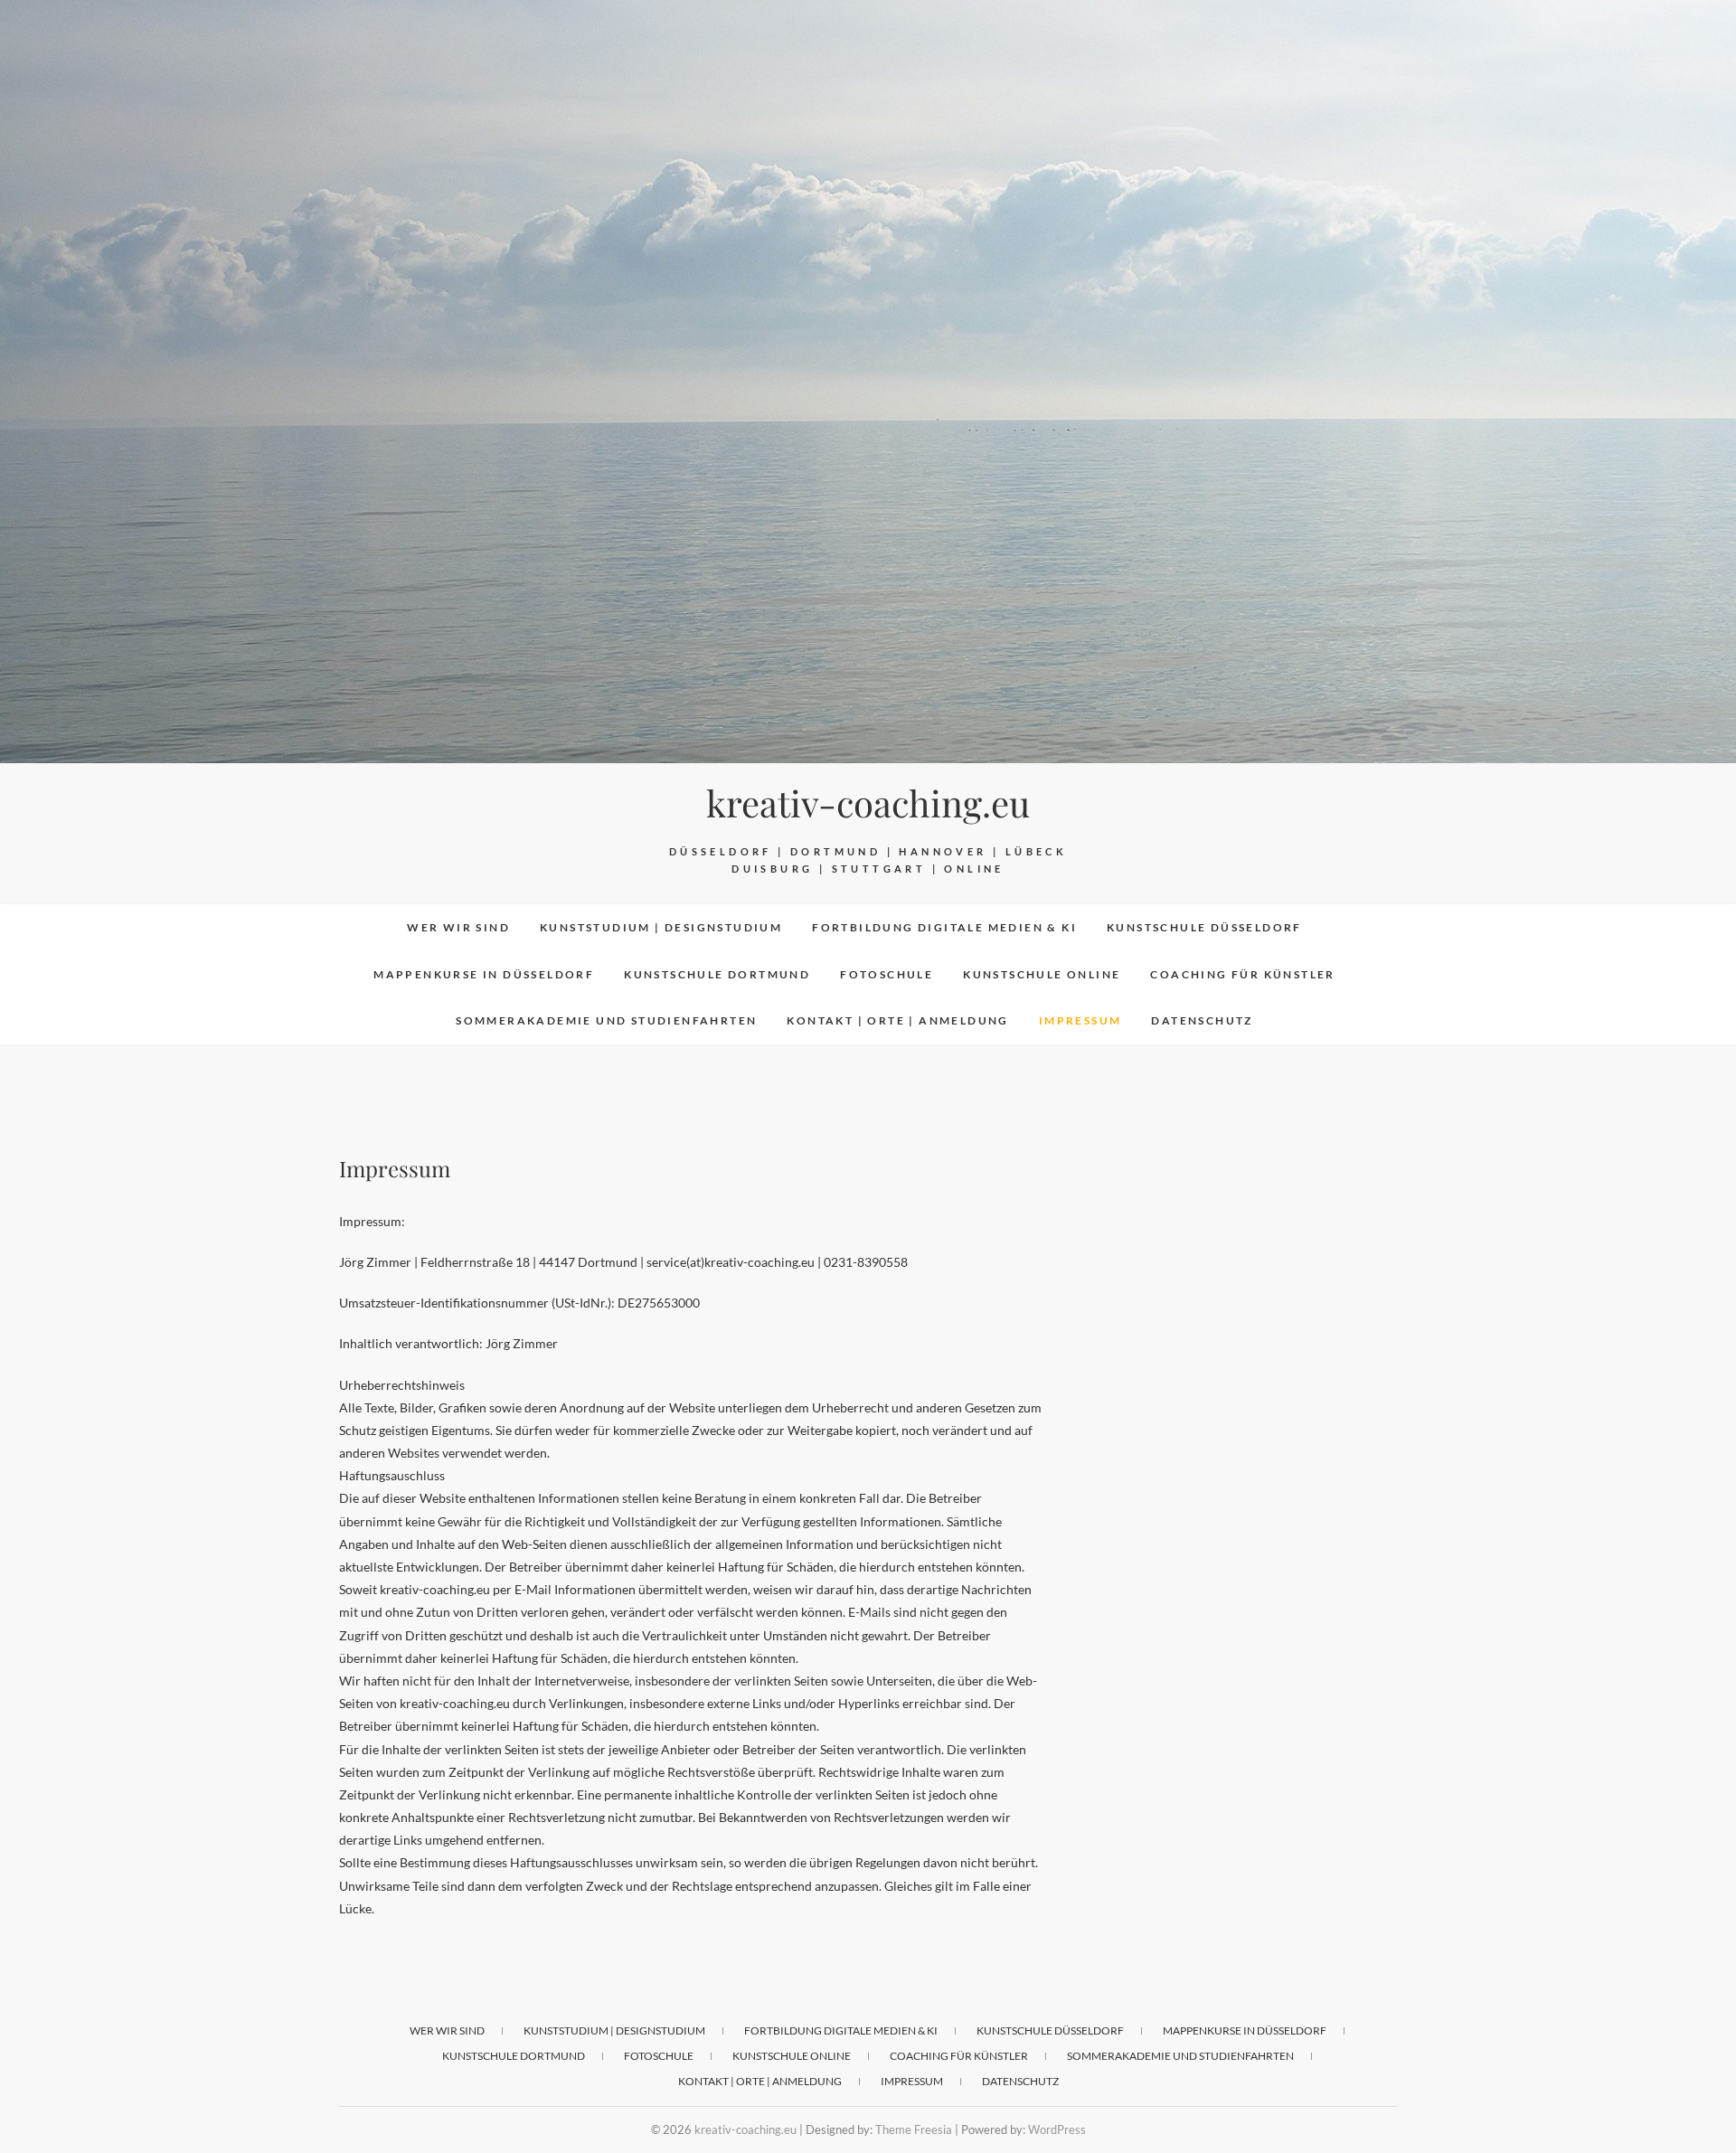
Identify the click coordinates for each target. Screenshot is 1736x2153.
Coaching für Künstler (1242, 974)
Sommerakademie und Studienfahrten (606, 1020)
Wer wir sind (458, 927)
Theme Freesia (914, 2129)
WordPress (1057, 2129)
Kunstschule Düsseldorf (1204, 927)
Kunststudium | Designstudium (661, 927)
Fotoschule (887, 974)
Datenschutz (1202, 1020)
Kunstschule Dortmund (717, 974)
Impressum (1080, 1020)
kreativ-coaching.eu (868, 803)
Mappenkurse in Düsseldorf (484, 974)
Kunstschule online (1042, 974)
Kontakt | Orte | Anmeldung (897, 1020)
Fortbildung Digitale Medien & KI (944, 927)
